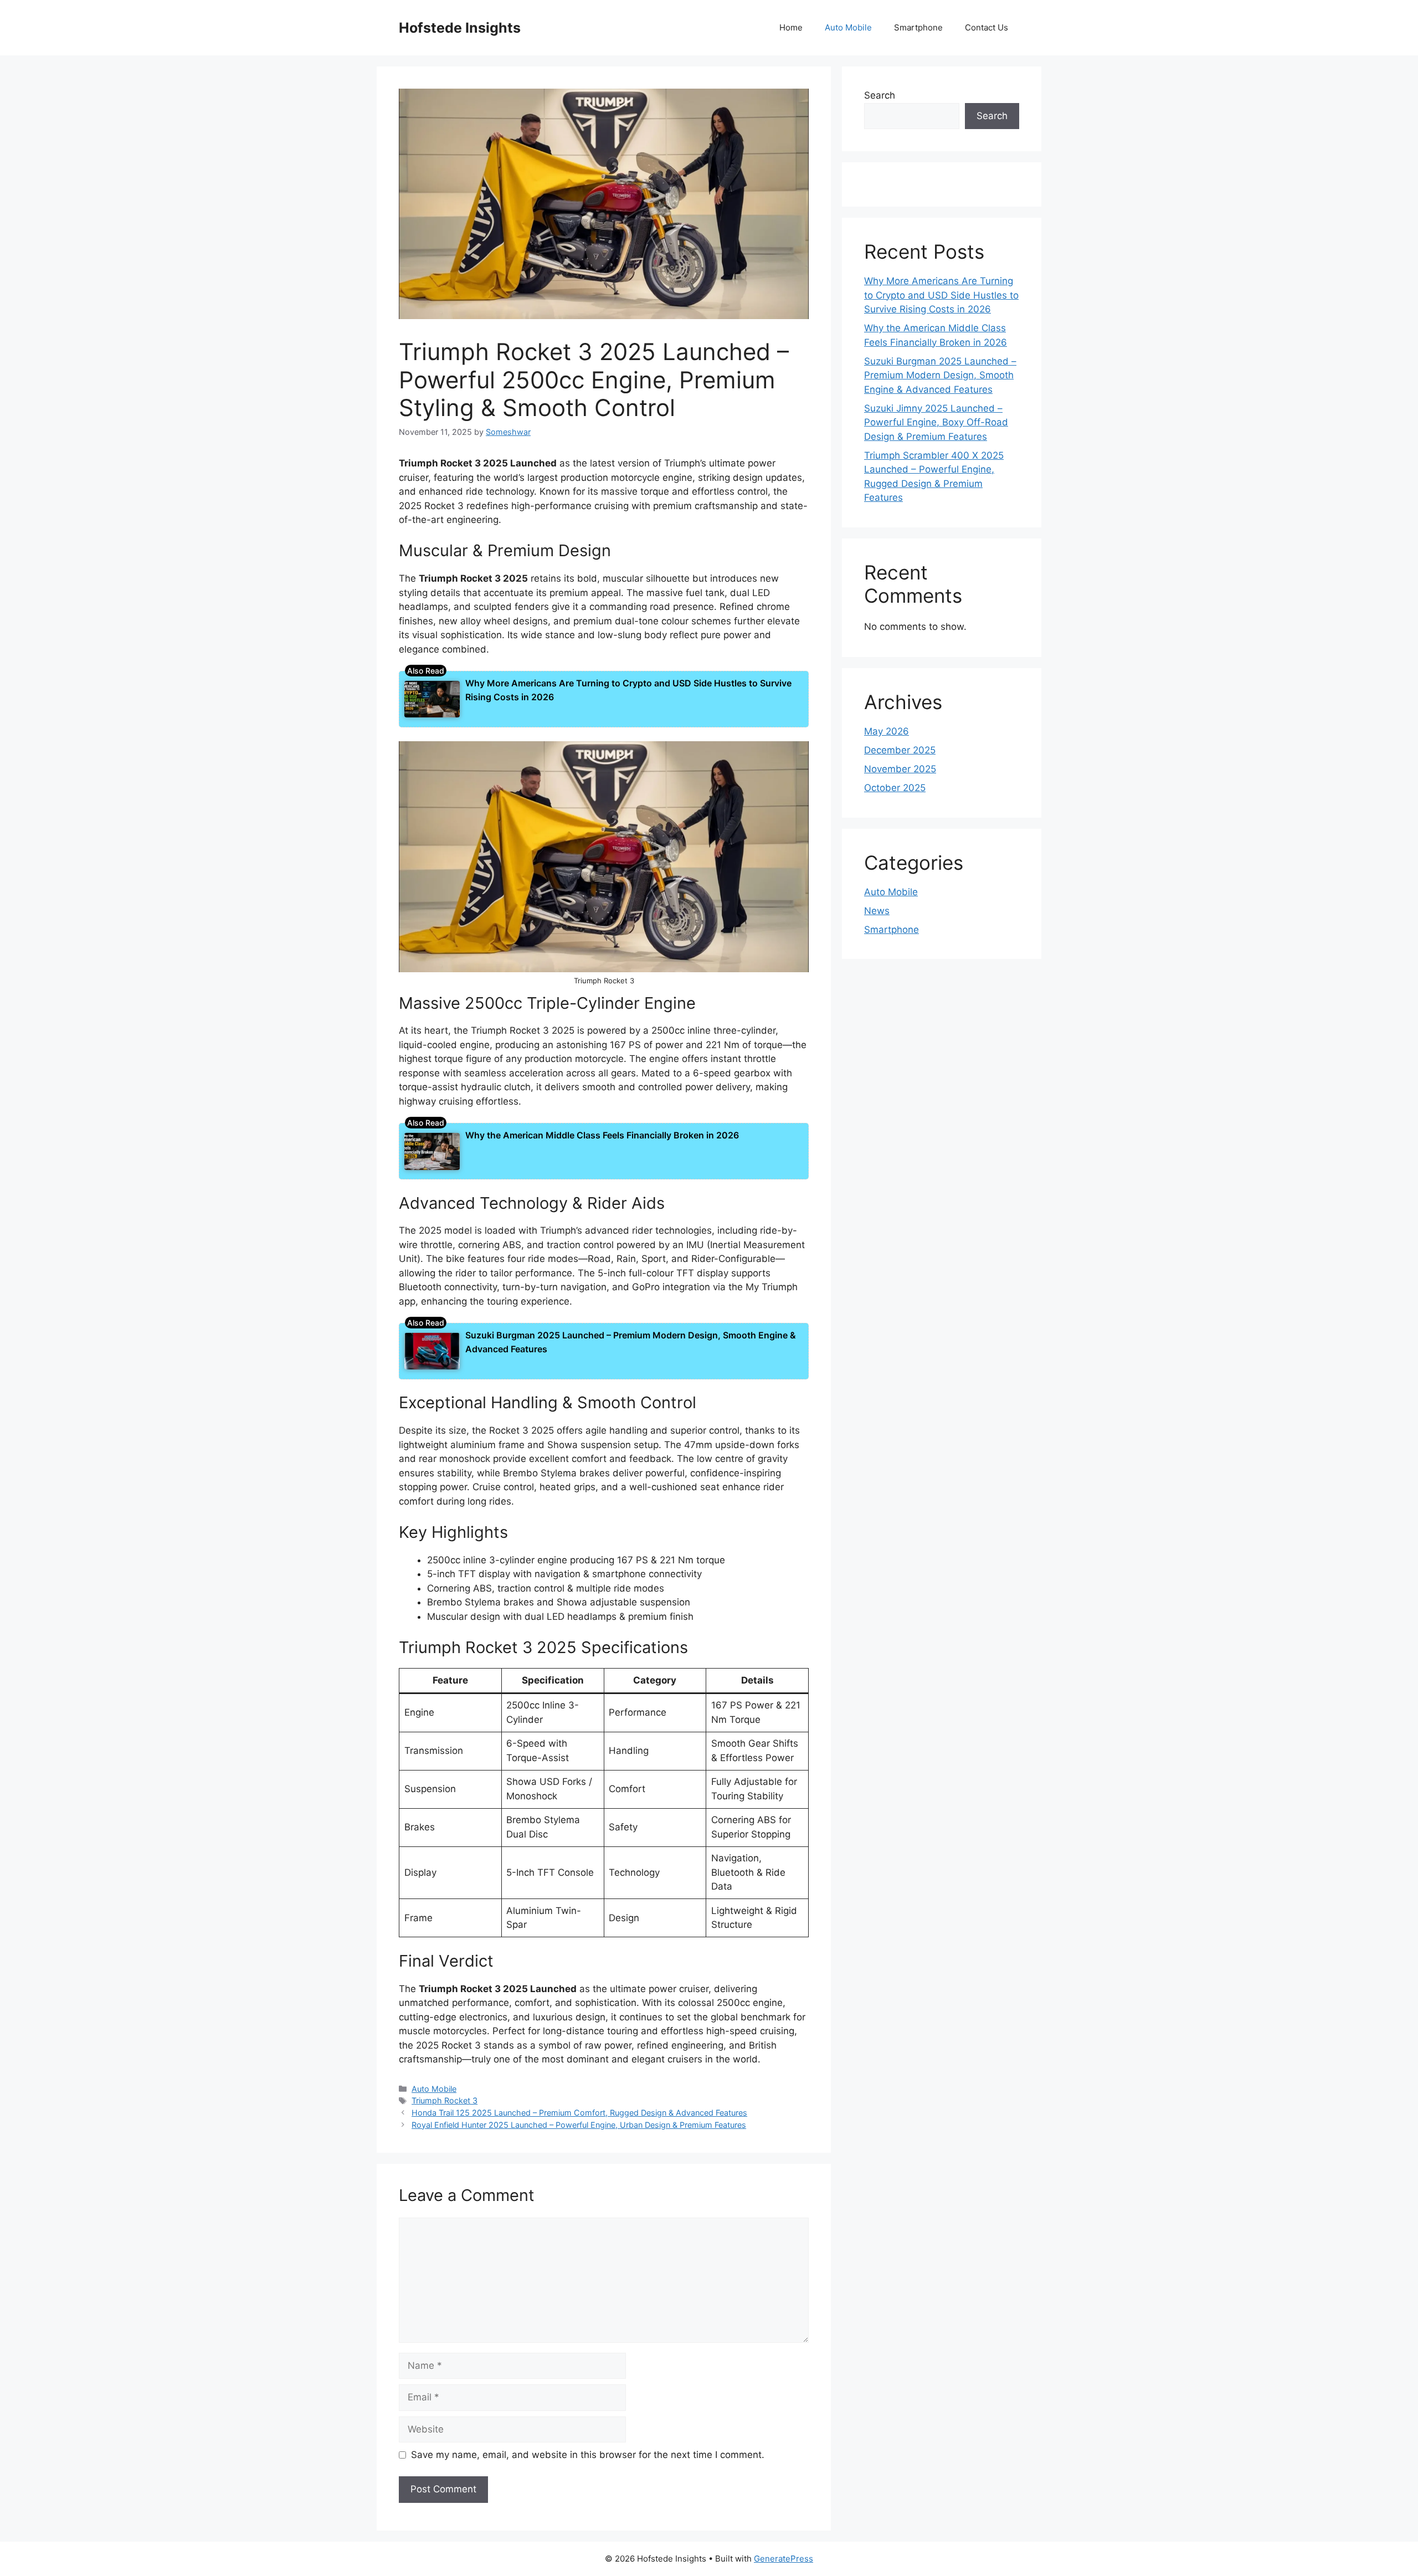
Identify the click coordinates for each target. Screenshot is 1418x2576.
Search (880, 95)
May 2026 (887, 731)
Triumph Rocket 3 (445, 2100)
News (877, 911)
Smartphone (918, 27)
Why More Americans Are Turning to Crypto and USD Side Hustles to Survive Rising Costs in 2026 (941, 295)
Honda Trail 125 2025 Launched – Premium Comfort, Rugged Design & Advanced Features (579, 2113)
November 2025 (900, 769)
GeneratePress (784, 2559)
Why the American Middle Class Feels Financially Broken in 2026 (602, 1135)
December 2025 (900, 750)
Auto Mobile (848, 27)
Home (791, 27)
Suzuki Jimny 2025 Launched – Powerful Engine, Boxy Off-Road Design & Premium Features (936, 422)
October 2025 (895, 788)
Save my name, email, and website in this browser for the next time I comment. (588, 2455)
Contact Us (987, 27)
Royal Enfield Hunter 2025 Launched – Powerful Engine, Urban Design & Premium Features (579, 2125)
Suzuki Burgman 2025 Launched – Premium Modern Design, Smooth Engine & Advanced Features (940, 375)
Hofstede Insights (460, 28)
